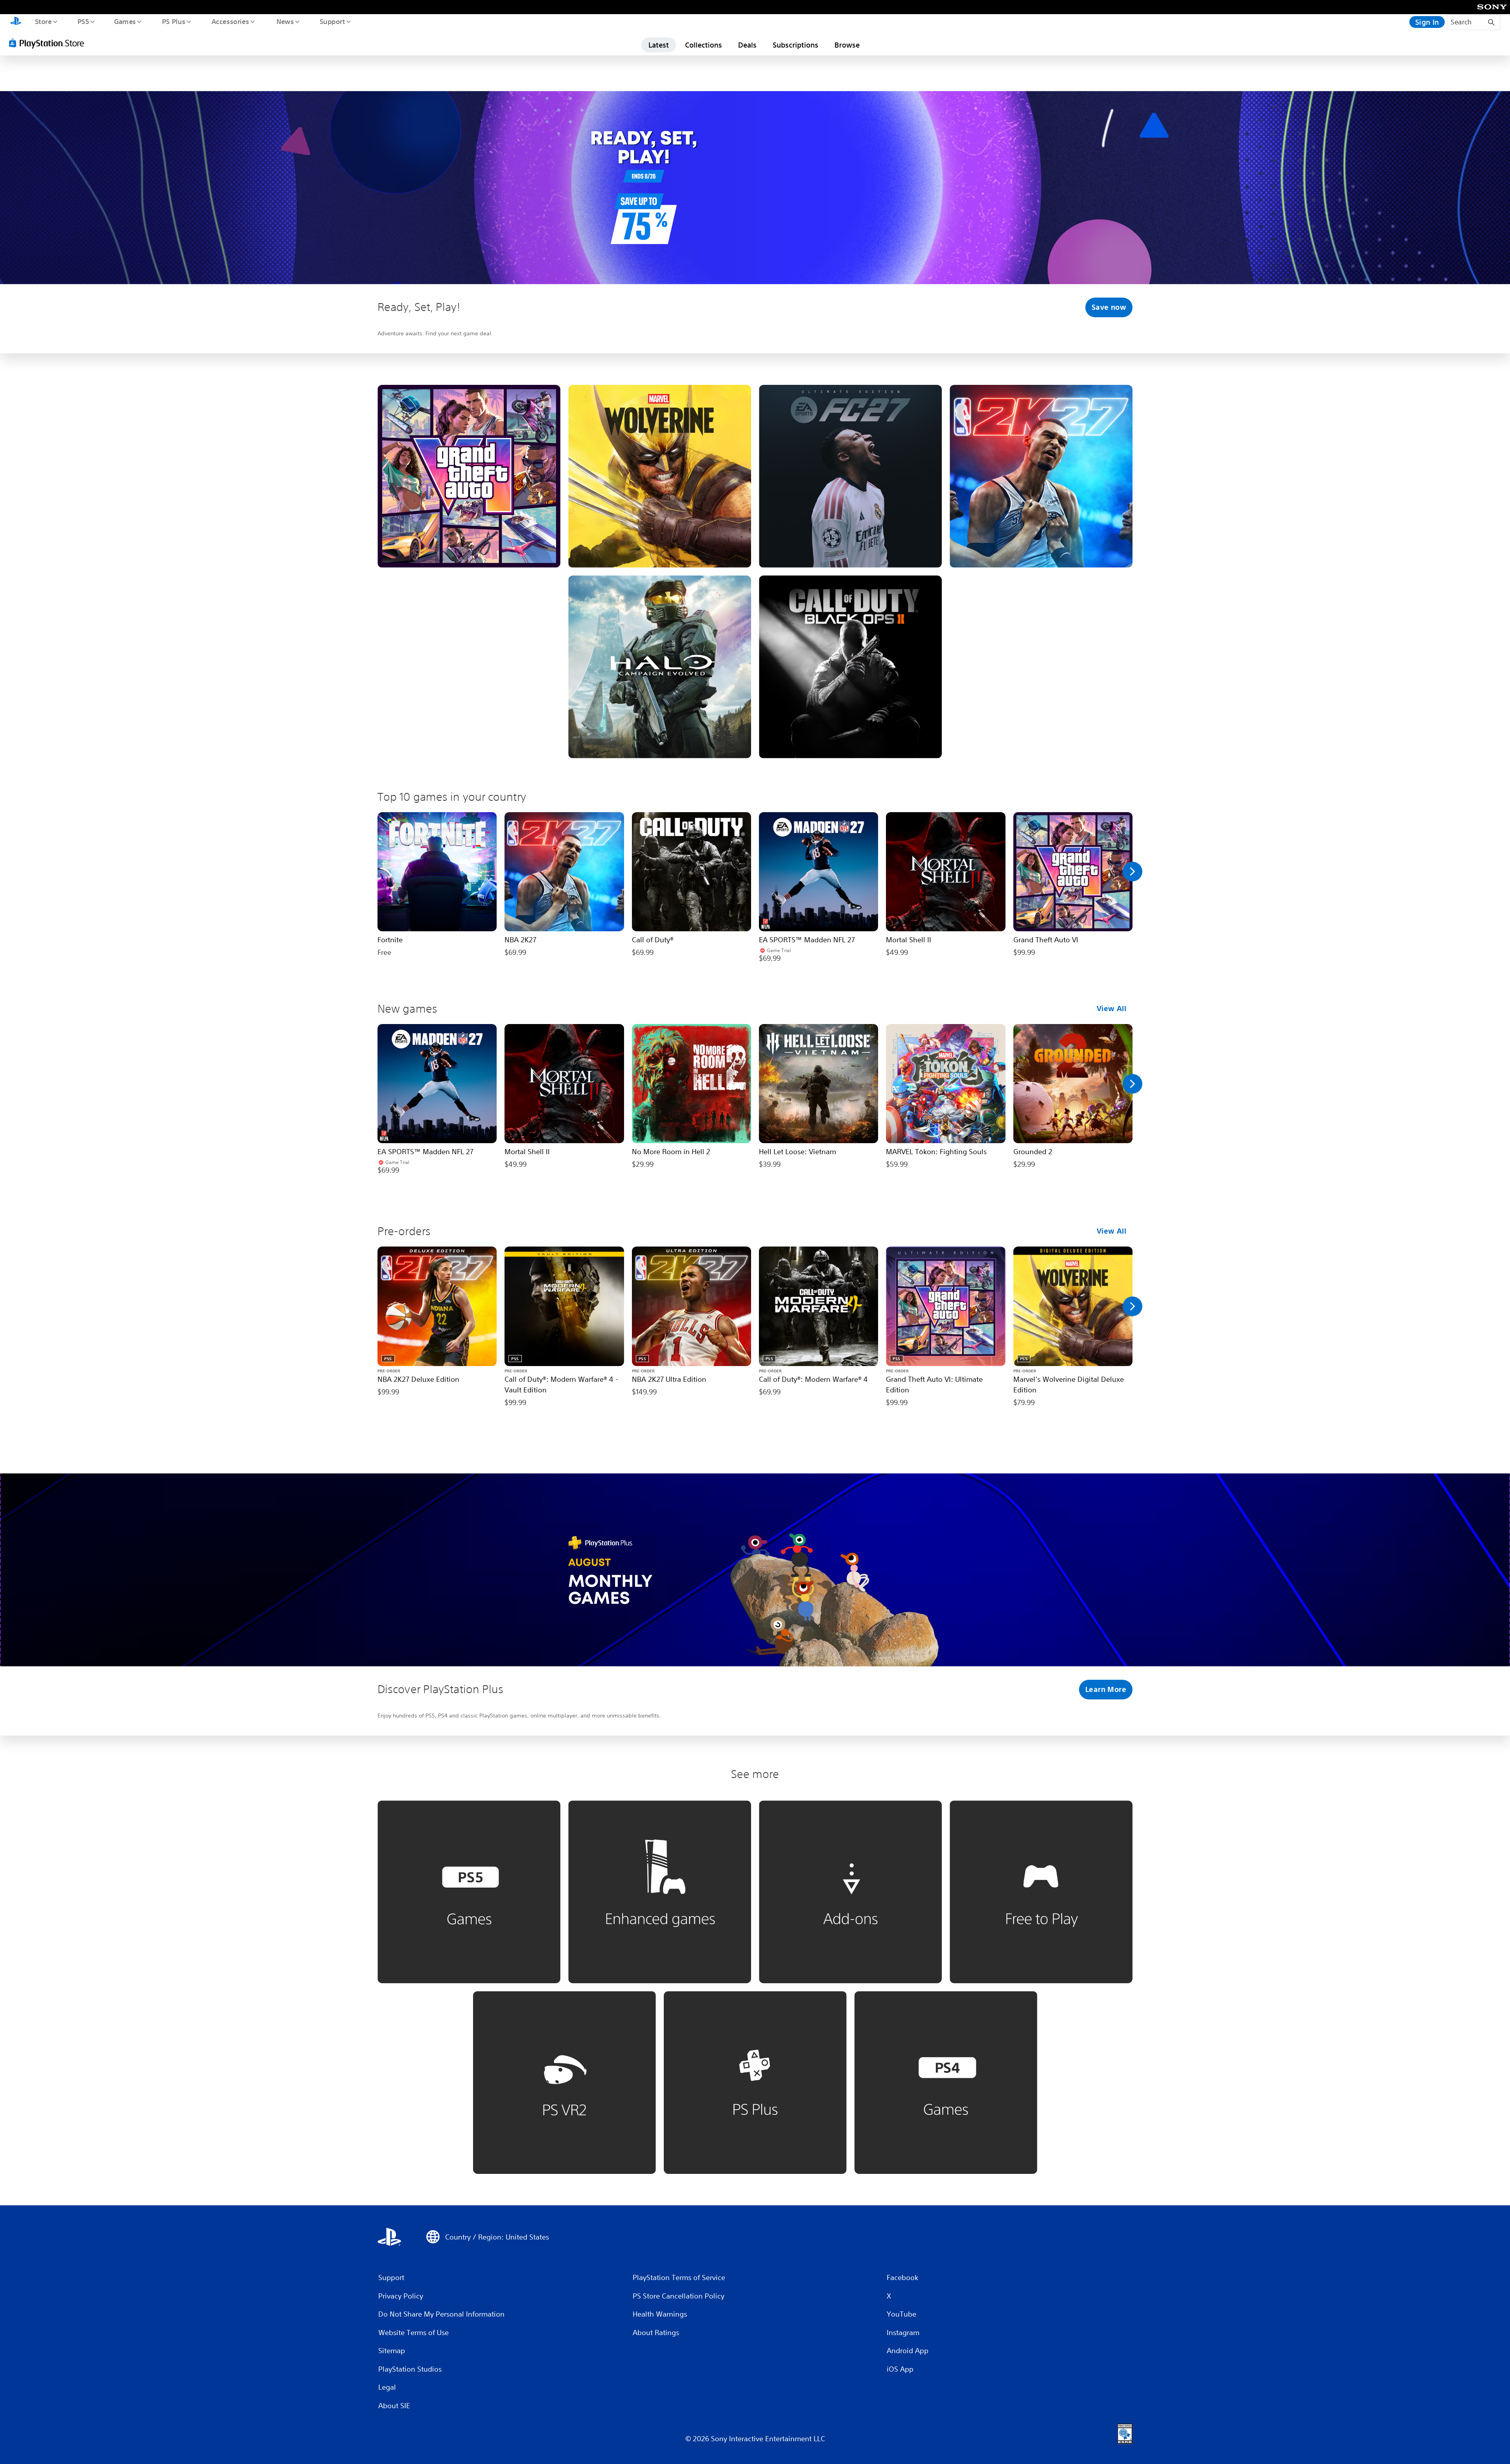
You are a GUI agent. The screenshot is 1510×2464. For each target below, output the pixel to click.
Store (43, 21)
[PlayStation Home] (16, 22)
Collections (703, 45)
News (285, 21)
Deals (747, 45)
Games (125, 21)
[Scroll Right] (1132, 872)
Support (332, 21)
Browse (847, 45)
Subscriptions (796, 45)
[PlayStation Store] (49, 43)
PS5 (83, 21)
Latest (659, 45)
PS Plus (173, 21)
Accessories (230, 21)
